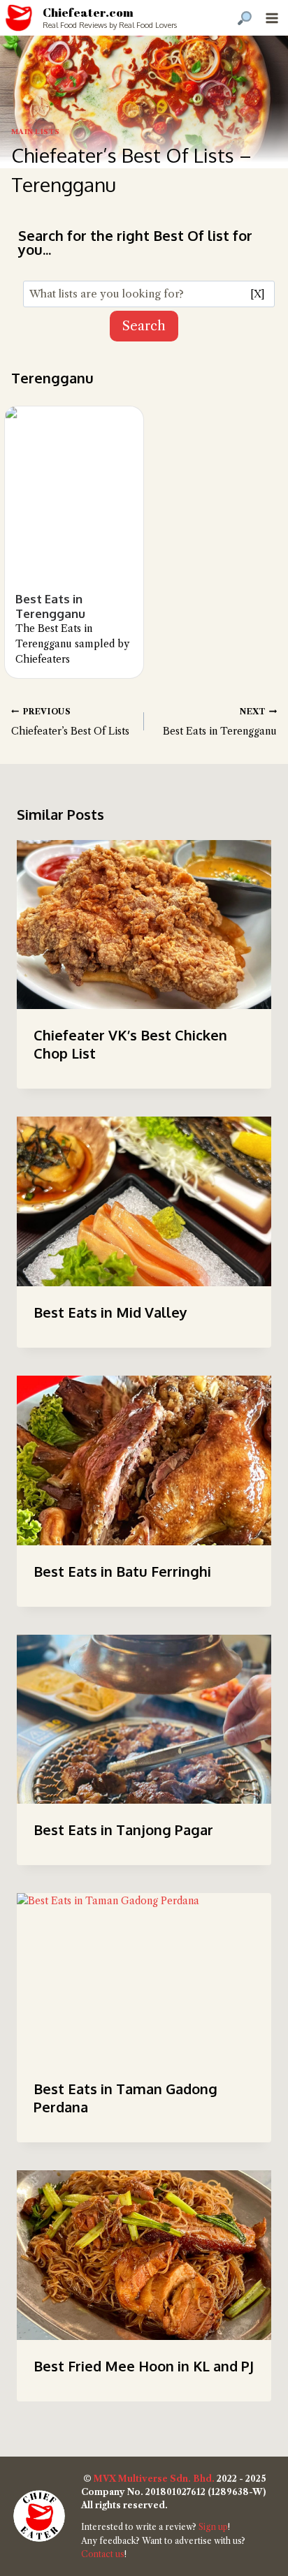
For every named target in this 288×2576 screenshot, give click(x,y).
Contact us (103, 2554)
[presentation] (144, 925)
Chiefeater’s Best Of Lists (70, 722)
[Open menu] (272, 18)
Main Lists (36, 132)
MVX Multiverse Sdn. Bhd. (154, 2479)
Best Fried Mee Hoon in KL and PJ (144, 2366)
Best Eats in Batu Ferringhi (122, 1571)
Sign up (213, 2527)
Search (144, 326)
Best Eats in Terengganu (50, 606)
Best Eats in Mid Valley (110, 1312)
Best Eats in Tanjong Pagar (123, 1830)
